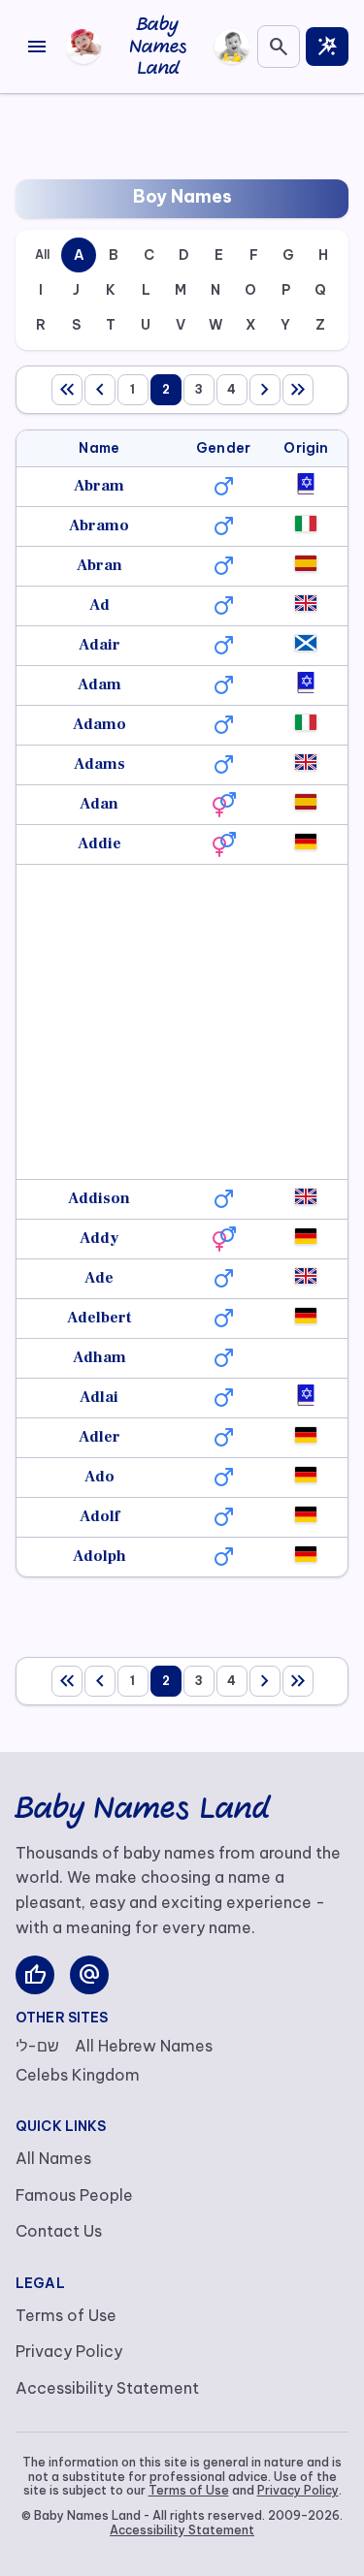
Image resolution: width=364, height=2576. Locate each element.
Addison (99, 1198)
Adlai (99, 1397)
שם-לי (37, 2046)
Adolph (99, 1556)
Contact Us (59, 2231)
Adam (99, 684)
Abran (99, 565)
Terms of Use (66, 2315)
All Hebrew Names (144, 2046)
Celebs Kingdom (78, 2075)
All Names (53, 2158)
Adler (99, 1437)
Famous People (74, 2195)
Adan (99, 804)
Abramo (99, 525)
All (42, 254)
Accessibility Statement (107, 2388)
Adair (99, 645)
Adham (99, 1357)
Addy (99, 1238)
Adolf (99, 1516)
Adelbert (99, 1318)
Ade (99, 1278)
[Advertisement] (182, 133)
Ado (99, 1477)
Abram (99, 486)
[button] (223, 487)
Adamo (99, 724)
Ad (99, 605)
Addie (99, 843)
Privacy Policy (69, 2351)
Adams (99, 764)
